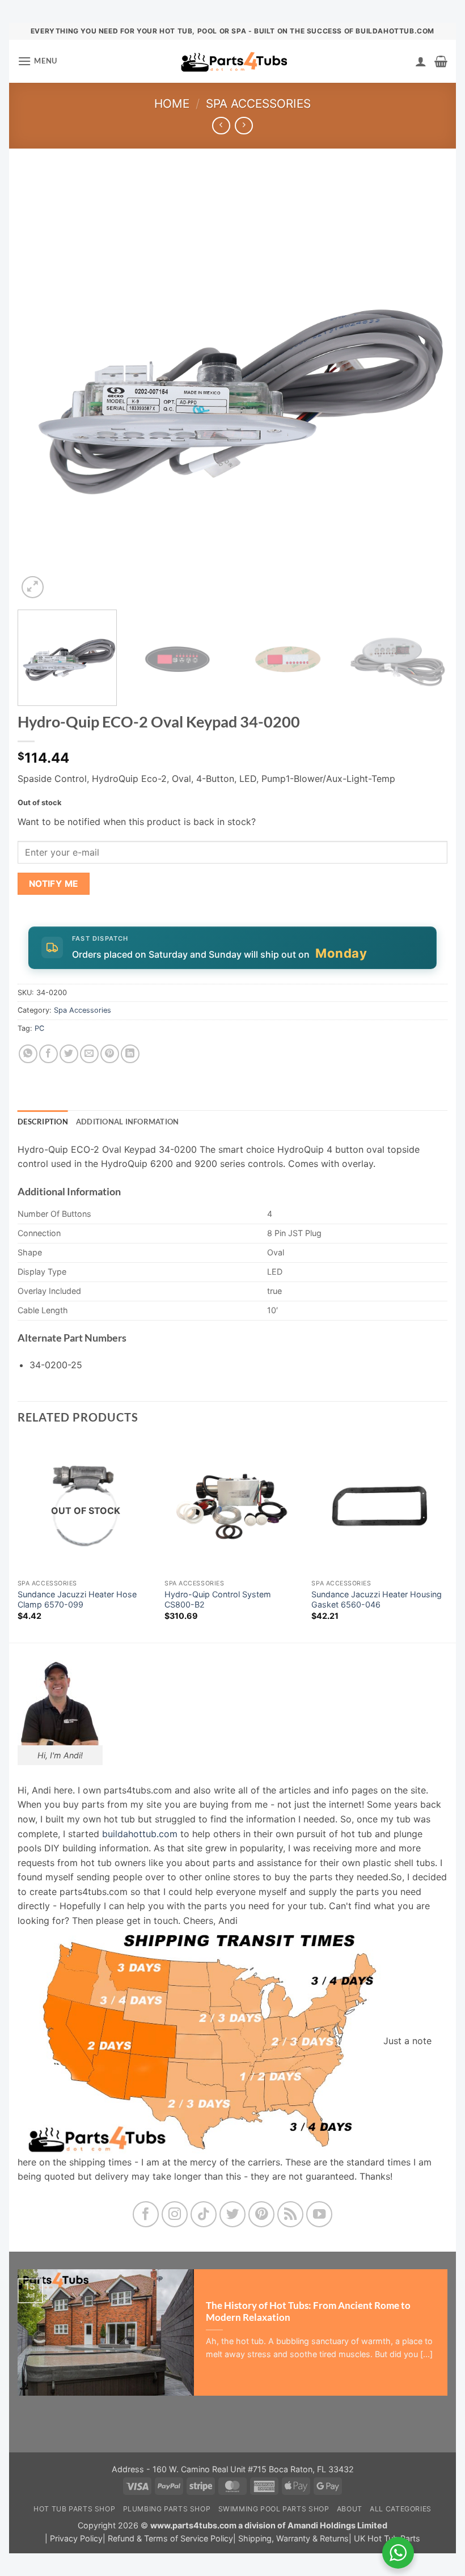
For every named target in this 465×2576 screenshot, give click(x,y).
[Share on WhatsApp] (28, 1054)
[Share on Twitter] (69, 1054)
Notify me (54, 884)
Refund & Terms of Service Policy (170, 2538)
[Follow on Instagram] (175, 2215)
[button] (37, 61)
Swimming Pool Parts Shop (274, 2509)
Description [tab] (43, 1122)
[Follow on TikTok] (204, 2215)
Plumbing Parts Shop (167, 2509)
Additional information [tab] (128, 1122)
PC (39, 1028)
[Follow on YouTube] (320, 2215)
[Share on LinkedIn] (130, 1054)
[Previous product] (244, 126)
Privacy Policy (76, 2538)
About (350, 2509)
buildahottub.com (140, 1834)
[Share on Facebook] (48, 1054)
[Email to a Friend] (89, 1054)
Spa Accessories (258, 103)
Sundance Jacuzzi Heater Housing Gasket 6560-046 (377, 1600)
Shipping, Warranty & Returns (293, 2538)
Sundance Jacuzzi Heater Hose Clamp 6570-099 (77, 1600)
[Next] (425, 386)
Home (172, 103)
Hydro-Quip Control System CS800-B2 (218, 1600)
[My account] (421, 61)
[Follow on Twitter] (233, 2215)
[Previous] (40, 386)
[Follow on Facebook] (146, 2215)
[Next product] (221, 126)
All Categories (401, 2509)
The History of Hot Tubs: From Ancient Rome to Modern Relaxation (308, 2312)
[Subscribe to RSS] (291, 2215)
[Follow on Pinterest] (262, 2215)
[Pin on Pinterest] (110, 1054)
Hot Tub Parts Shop (74, 2509)
